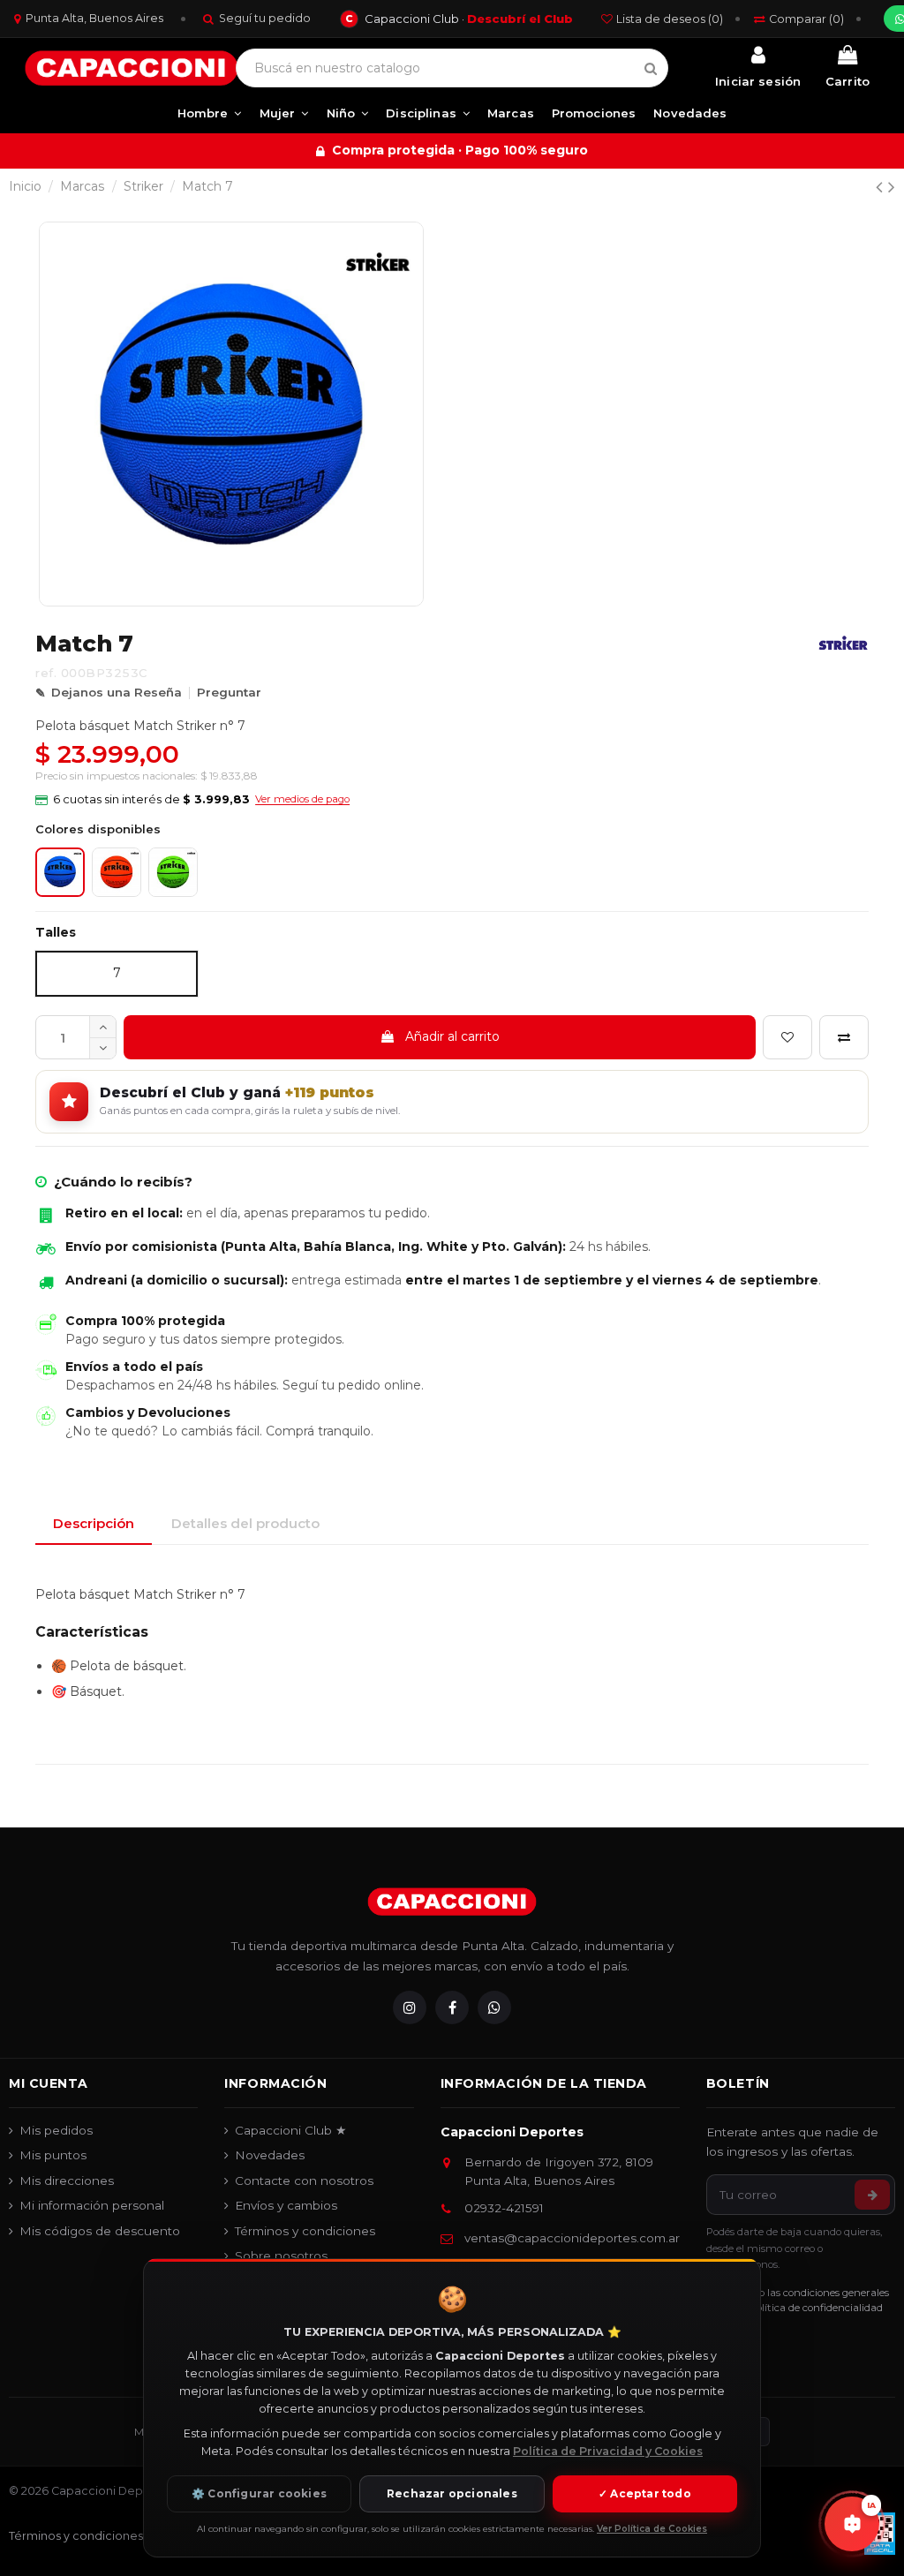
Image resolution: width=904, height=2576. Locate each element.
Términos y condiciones (305, 2231)
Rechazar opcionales (452, 2493)
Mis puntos (53, 2155)
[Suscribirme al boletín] (872, 2195)
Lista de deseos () (670, 19)
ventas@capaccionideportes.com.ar (572, 2238)
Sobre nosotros (281, 2256)
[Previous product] (882, 187)
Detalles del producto (245, 1523)
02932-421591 (504, 2208)
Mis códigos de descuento (100, 2231)
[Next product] (892, 187)
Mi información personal (92, 2205)
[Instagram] (410, 2007)
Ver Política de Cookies (652, 2529)
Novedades (270, 2155)
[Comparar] (844, 1037)
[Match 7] (117, 872)
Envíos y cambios (286, 2205)
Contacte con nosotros (304, 2181)
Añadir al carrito (452, 1036)
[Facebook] (452, 2007)
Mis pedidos (56, 2130)
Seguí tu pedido (265, 18)
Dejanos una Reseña (117, 692)
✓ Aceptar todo (645, 2493)
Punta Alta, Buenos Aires (94, 18)
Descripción (94, 1523)
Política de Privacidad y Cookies (608, 2451)
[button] (192, 800)
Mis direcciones (67, 2181)
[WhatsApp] (494, 2007)
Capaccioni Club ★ (291, 2130)
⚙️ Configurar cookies (259, 2493)
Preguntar (229, 692)
